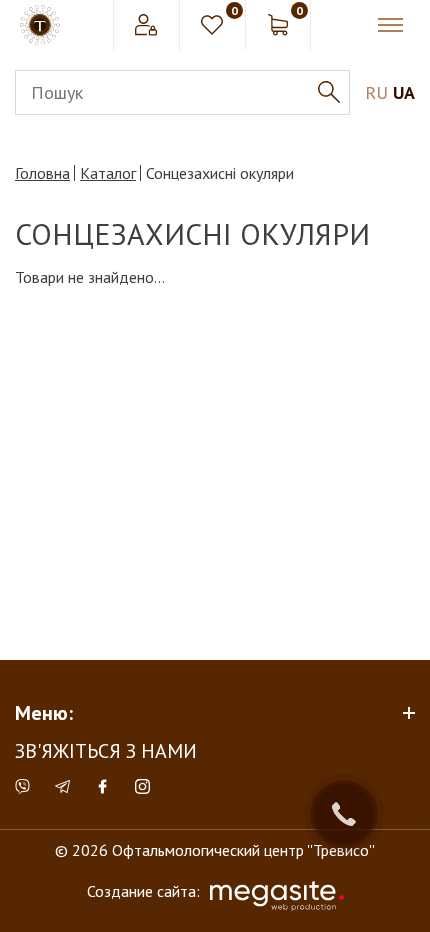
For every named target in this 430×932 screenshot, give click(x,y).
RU (376, 92)
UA (404, 92)
